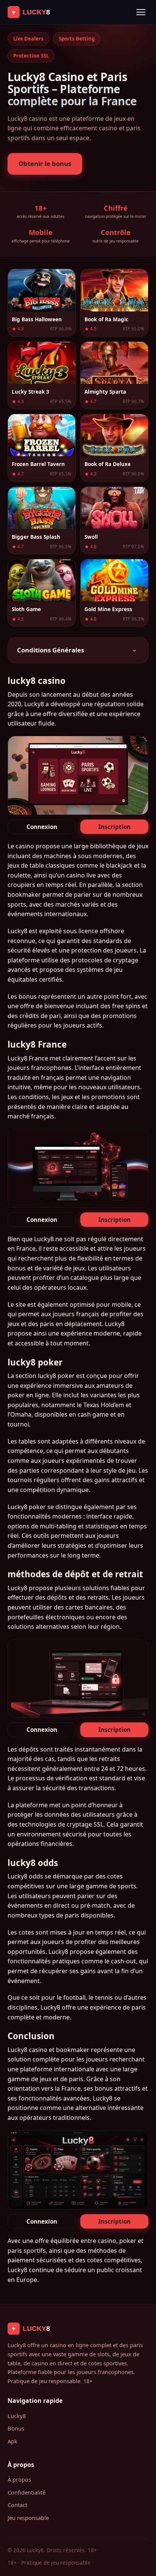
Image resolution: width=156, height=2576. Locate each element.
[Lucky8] (36, 12)
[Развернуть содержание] (134, 651)
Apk (12, 2441)
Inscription (115, 827)
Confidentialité (27, 2492)
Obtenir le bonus (45, 163)
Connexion (42, 827)
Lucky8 (17, 2416)
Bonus (16, 2428)
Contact (17, 2505)
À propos (19, 2479)
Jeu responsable (28, 2518)
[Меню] (141, 12)
